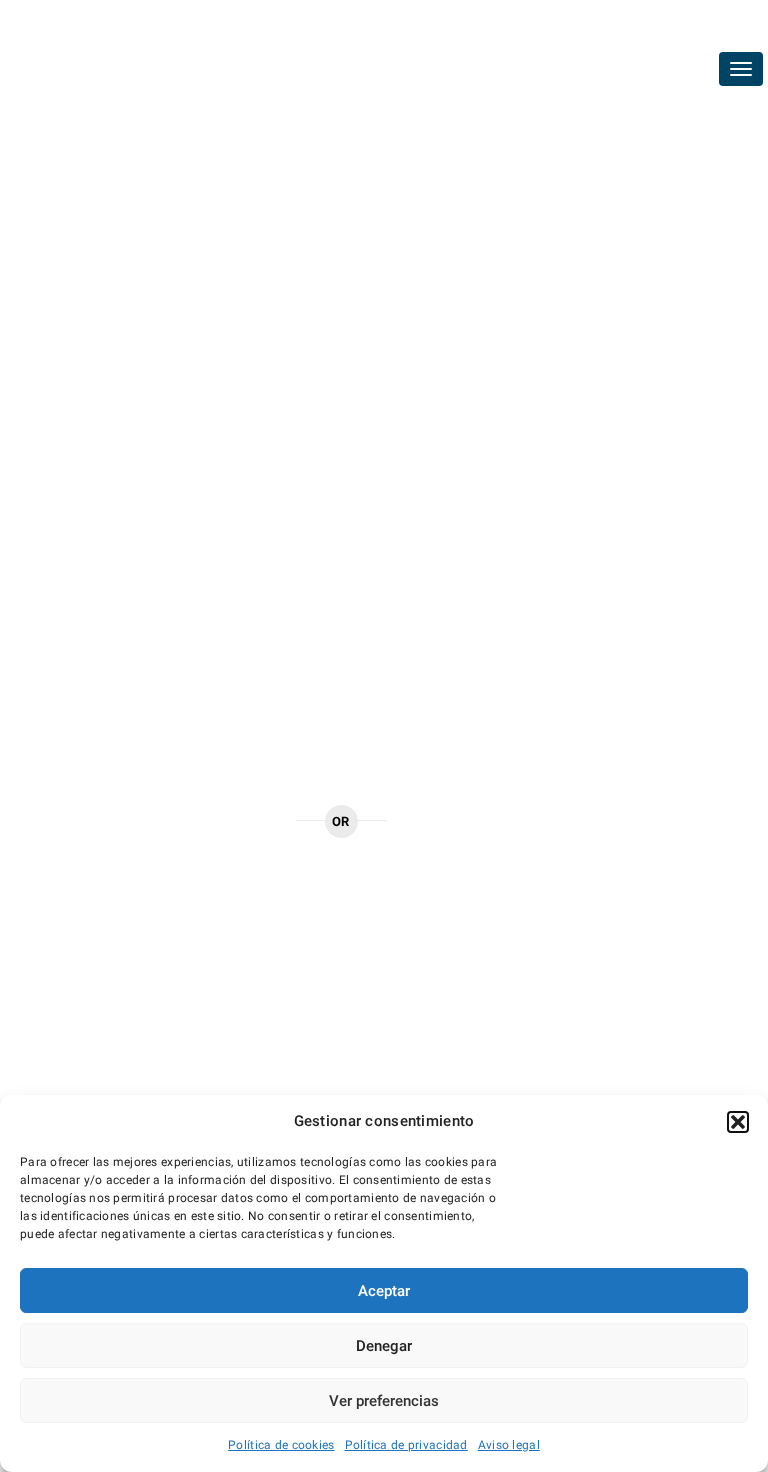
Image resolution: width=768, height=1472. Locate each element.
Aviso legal (509, 1445)
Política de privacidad (406, 1445)
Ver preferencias (384, 1401)
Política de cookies (281, 1445)
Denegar (384, 1346)
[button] (738, 1122)
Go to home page (219, 819)
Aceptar (384, 1291)
